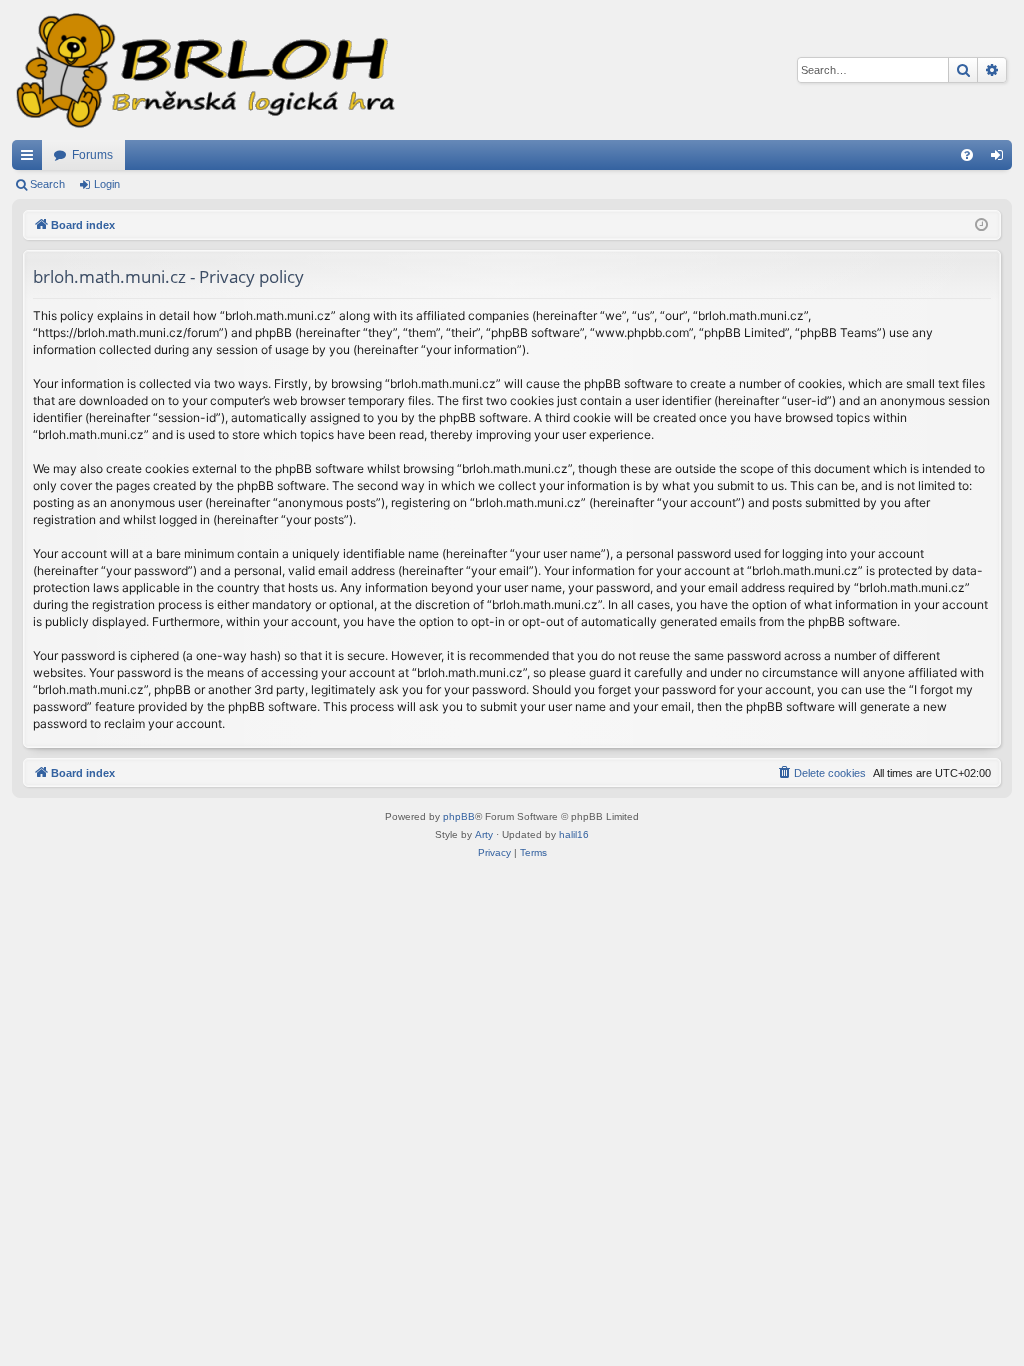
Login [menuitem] (1001, 159)
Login (107, 184)
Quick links (31, 159)
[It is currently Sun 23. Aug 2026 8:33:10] (981, 225)
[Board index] (204, 70)
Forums (92, 155)
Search (47, 184)
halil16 (574, 834)
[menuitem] (967, 155)
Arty (484, 834)
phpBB (459, 816)
